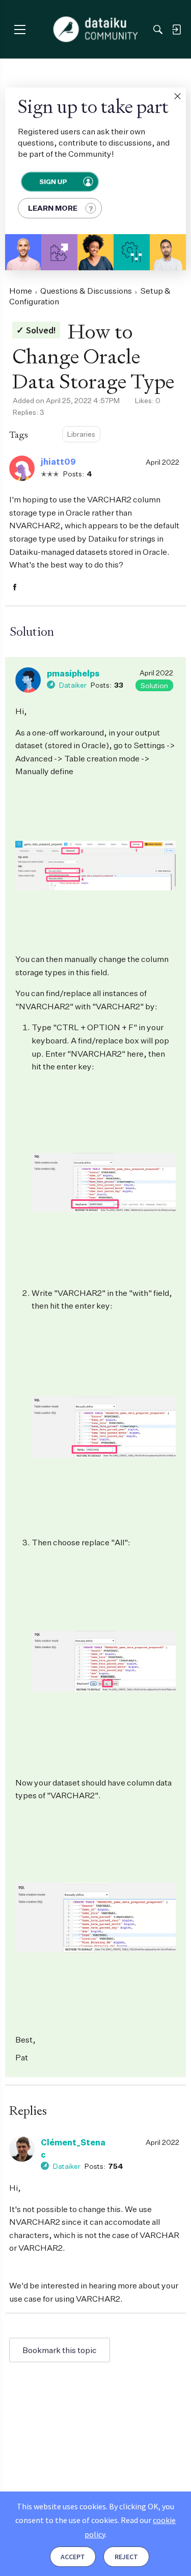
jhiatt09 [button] (58, 462)
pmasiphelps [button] (73, 673)
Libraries (81, 434)
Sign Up (53, 181)
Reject (126, 2557)
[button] (177, 96)
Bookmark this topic (60, 2350)
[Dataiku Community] (95, 30)
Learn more (53, 208)
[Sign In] (176, 30)
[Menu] (20, 29)
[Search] (158, 30)
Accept (73, 2557)
